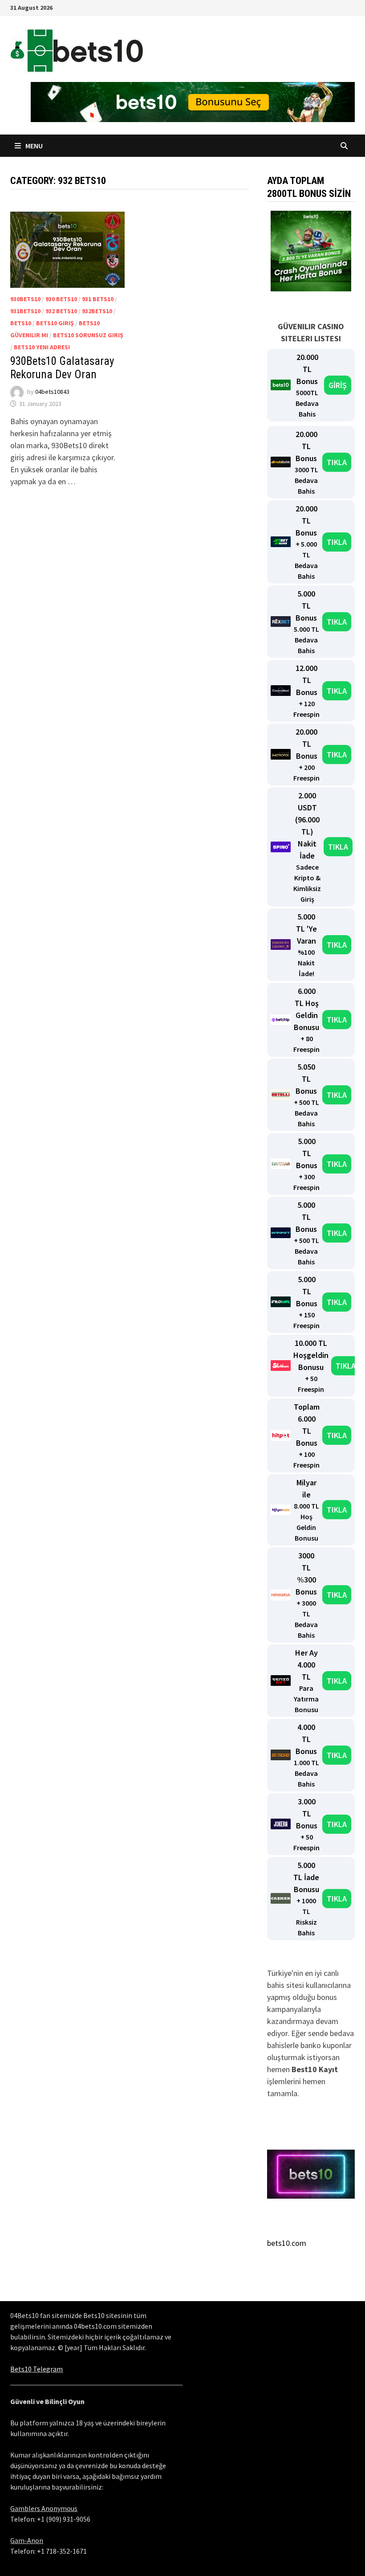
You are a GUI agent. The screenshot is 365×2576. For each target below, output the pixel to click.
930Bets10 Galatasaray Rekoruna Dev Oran (62, 368)
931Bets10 (25, 311)
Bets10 (21, 323)
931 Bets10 (98, 299)
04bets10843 (52, 392)
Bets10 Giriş (55, 323)
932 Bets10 (61, 311)
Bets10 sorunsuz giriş (88, 335)
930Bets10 (25, 299)
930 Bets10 (61, 299)
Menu (33, 146)
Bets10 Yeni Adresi (42, 347)
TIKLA (337, 462)
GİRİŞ (338, 385)
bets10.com (287, 2243)
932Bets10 (97, 311)
